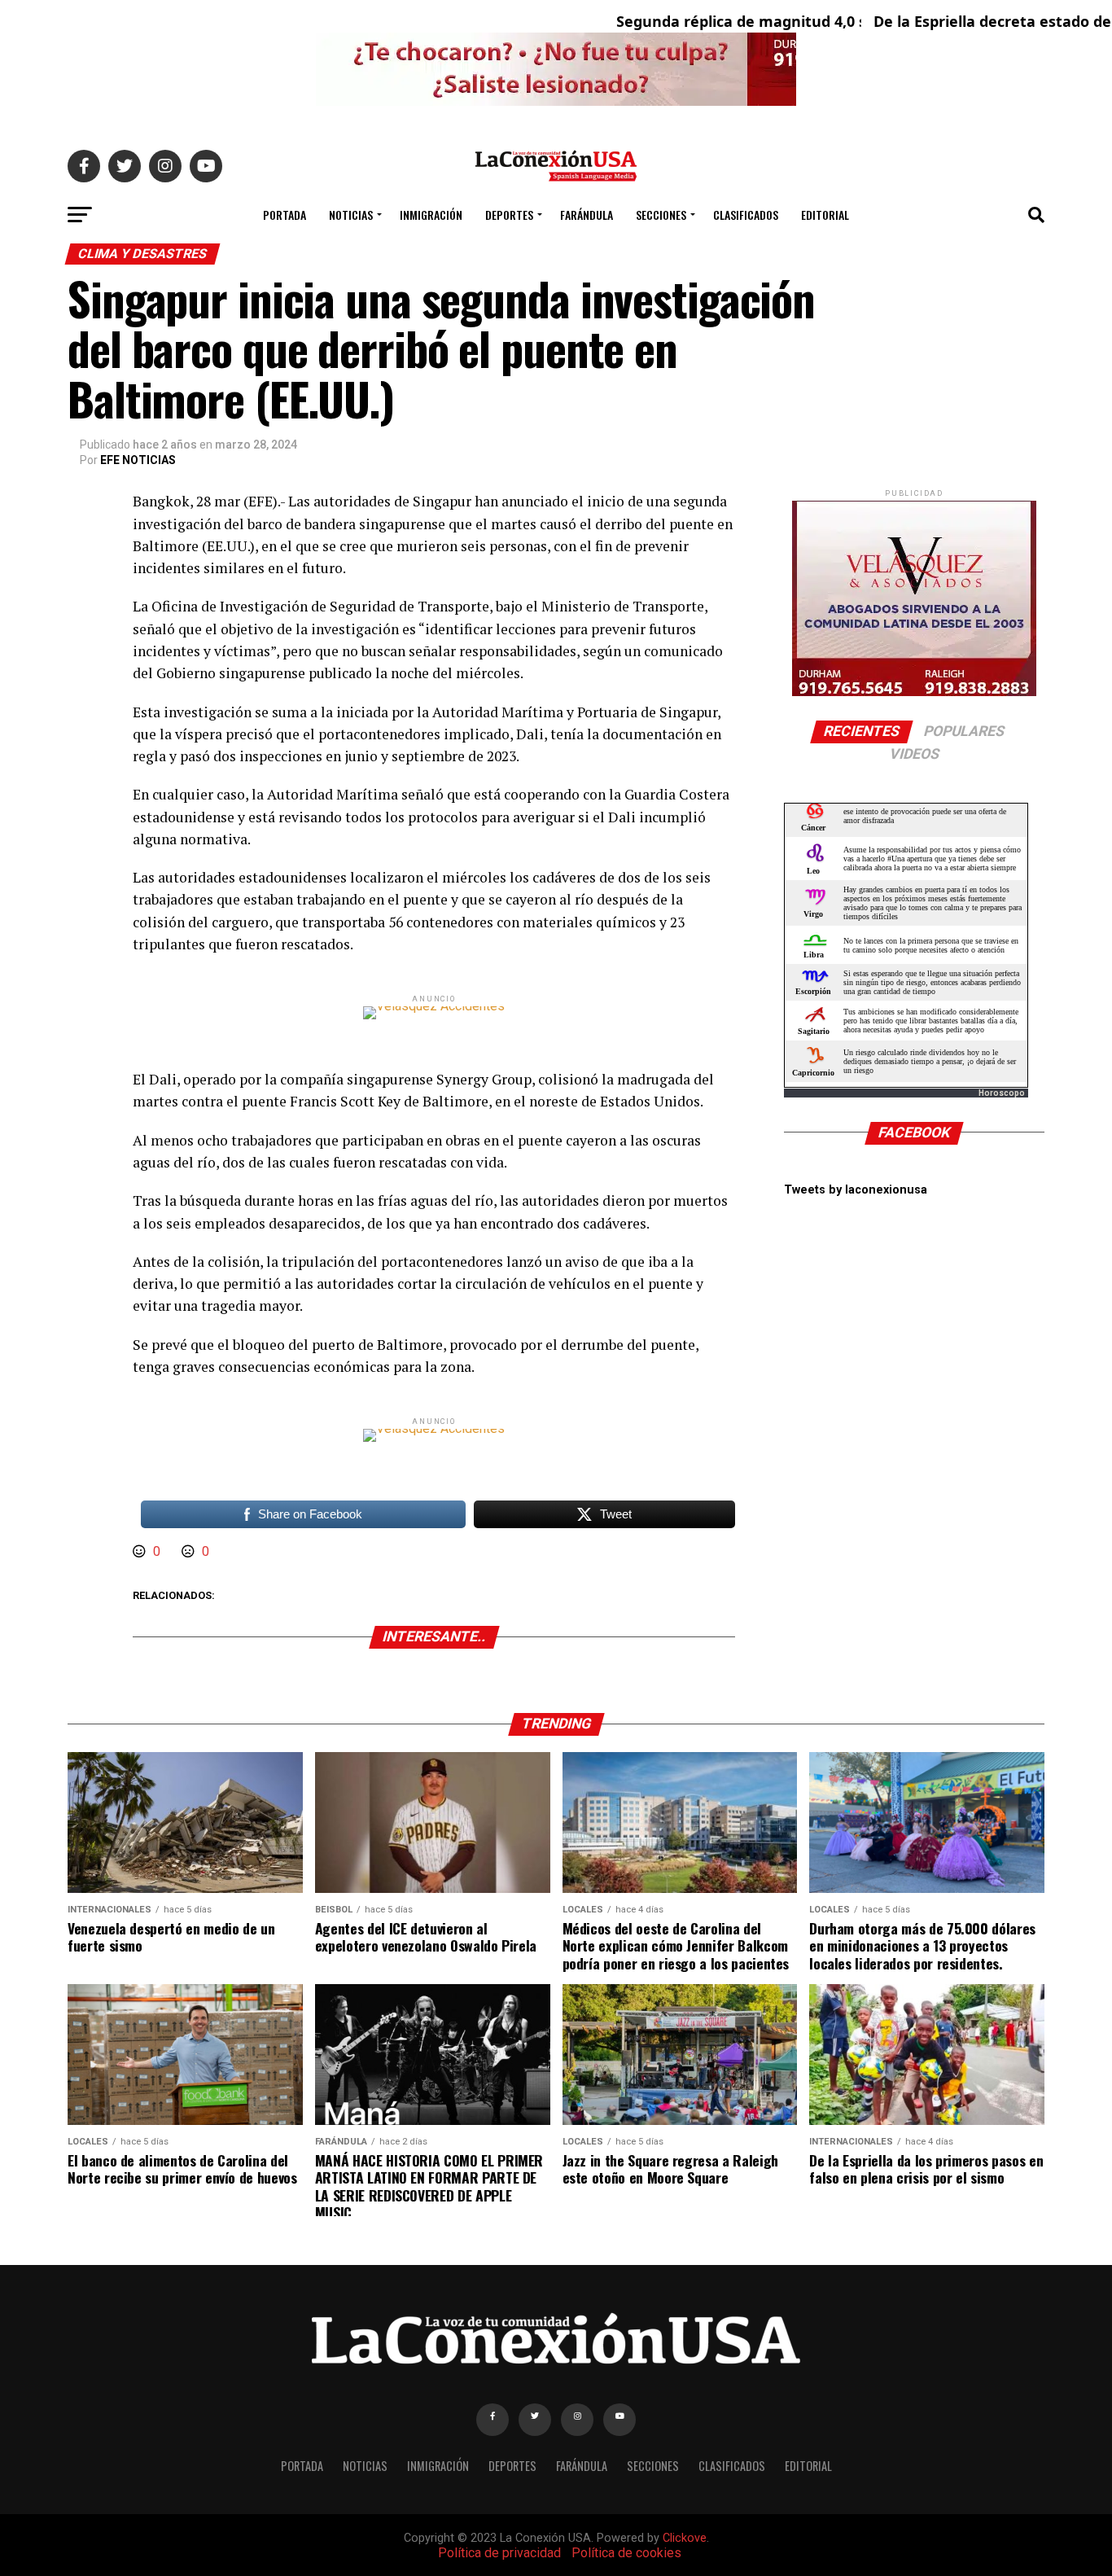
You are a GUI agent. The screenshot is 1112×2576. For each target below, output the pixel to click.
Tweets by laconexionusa (856, 1190)
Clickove (685, 2538)
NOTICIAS (351, 215)
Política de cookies (626, 2553)
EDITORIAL (825, 215)
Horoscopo (1002, 1093)
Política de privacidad (499, 2553)
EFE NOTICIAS (138, 460)
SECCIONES (661, 215)
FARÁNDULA (587, 215)
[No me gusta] (190, 1551)
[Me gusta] (141, 1551)
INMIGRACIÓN (431, 215)
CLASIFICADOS (746, 215)
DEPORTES (509, 215)
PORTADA (285, 215)
